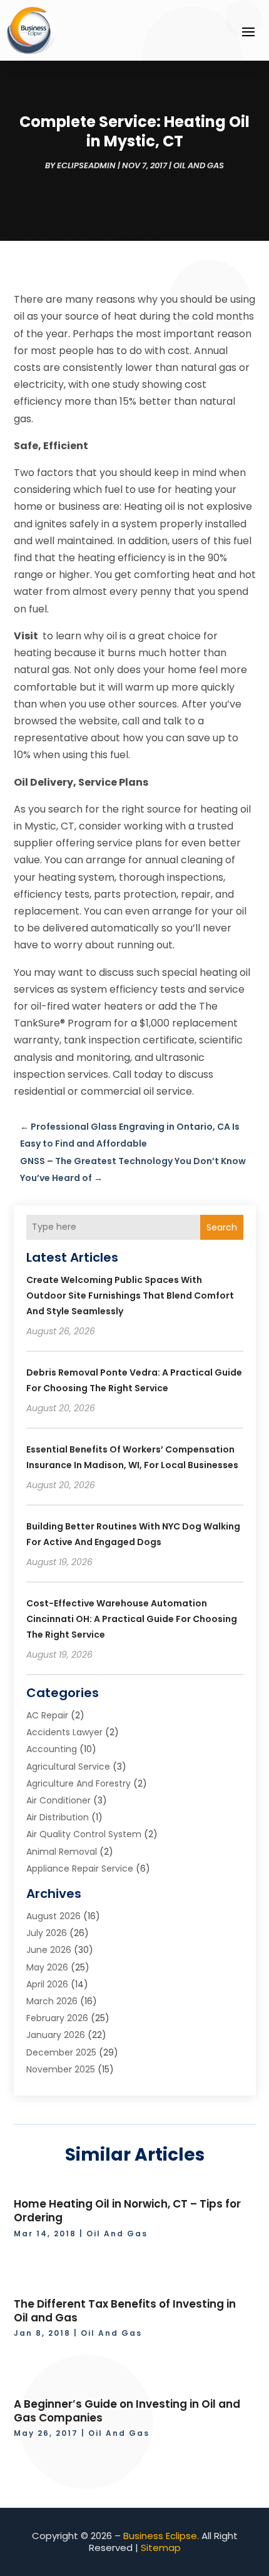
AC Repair (47, 1715)
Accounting (52, 1749)
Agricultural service (68, 1767)
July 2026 (47, 1933)
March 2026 (52, 2001)
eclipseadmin (86, 165)
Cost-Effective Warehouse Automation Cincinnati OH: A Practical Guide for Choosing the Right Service (132, 1619)
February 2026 (57, 2018)
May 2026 (47, 1967)
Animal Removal (62, 1852)
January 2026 (56, 2035)
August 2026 (53, 1916)
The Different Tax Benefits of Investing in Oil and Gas (125, 2311)
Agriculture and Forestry (79, 1783)
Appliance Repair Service (80, 1869)
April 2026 (47, 1984)
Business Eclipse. (161, 2536)
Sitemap (161, 2548)
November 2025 (61, 2069)
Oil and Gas (199, 165)
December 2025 (61, 2052)
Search (222, 1227)
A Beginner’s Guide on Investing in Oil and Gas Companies (127, 2411)
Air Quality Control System (84, 1834)
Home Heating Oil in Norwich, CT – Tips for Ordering (127, 2211)
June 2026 (49, 1950)
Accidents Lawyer (64, 1732)
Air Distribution (58, 1817)
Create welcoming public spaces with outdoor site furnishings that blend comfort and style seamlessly (130, 1296)
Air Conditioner (58, 1800)
